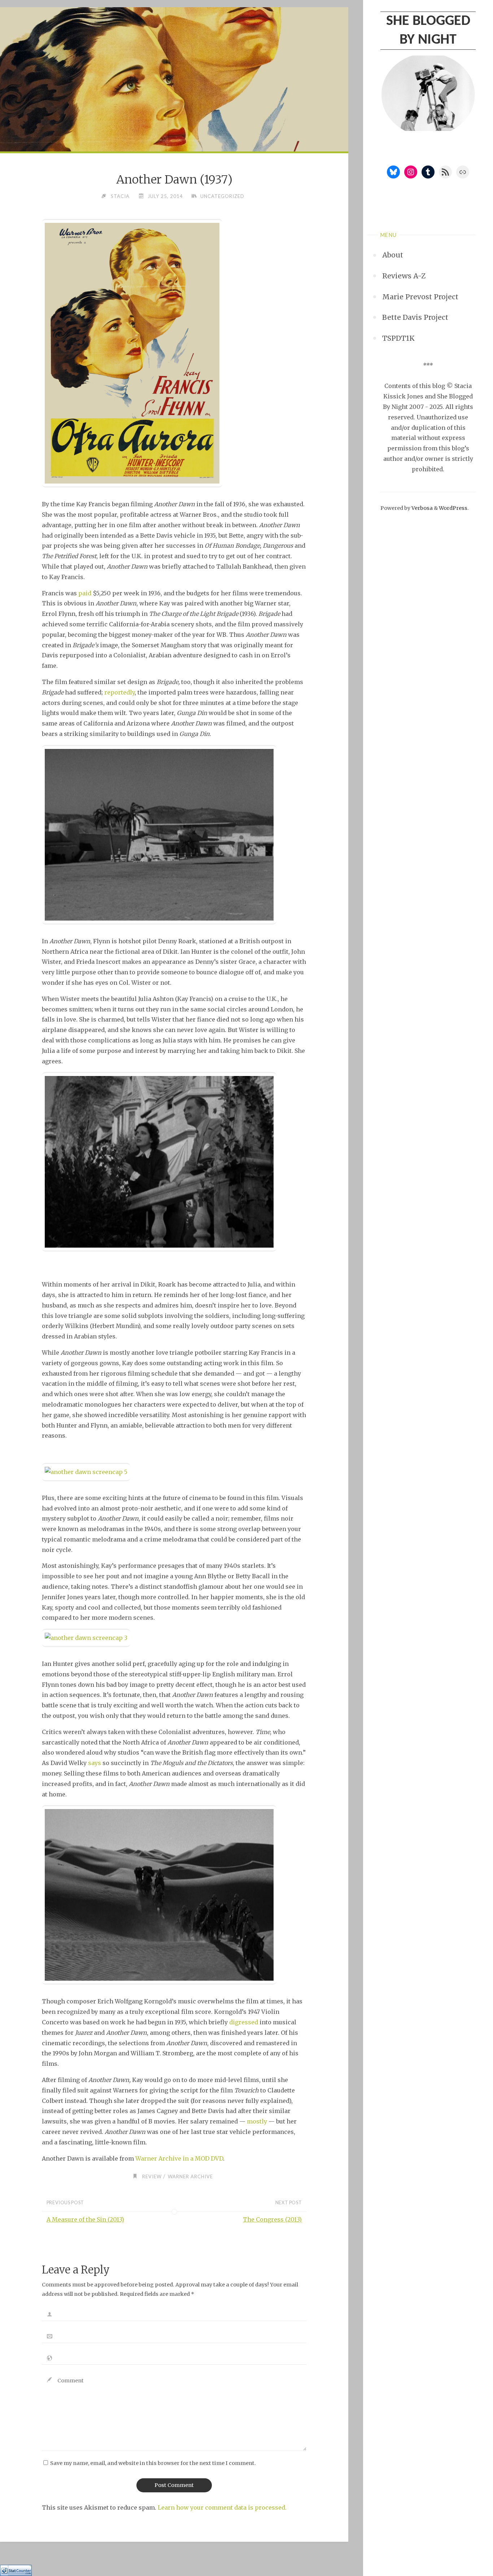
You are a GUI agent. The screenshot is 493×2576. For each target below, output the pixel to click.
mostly (257, 2121)
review (152, 2176)
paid (85, 593)
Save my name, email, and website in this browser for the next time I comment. (153, 2463)
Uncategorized (222, 196)
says (95, 1763)
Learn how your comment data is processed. (222, 2507)
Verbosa (422, 508)
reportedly (119, 692)
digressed (244, 2022)
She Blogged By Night (428, 31)
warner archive (190, 2176)
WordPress (453, 508)
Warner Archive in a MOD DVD (179, 2158)
